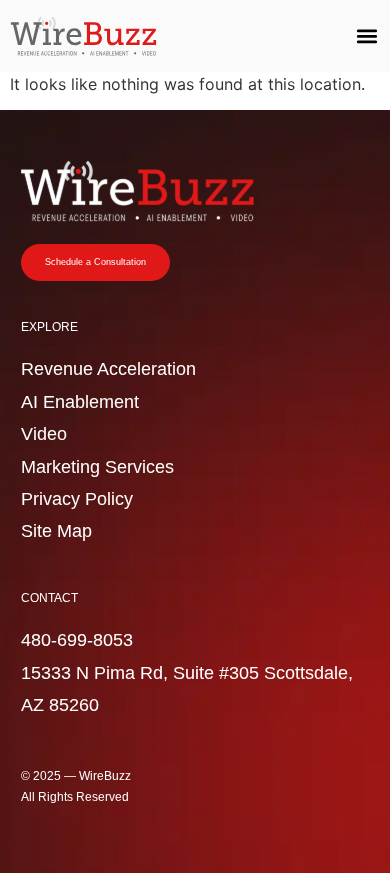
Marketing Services (97, 467)
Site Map (56, 531)
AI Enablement (80, 402)
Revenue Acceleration (108, 369)
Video (44, 434)
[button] (366, 36)
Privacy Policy (77, 499)
